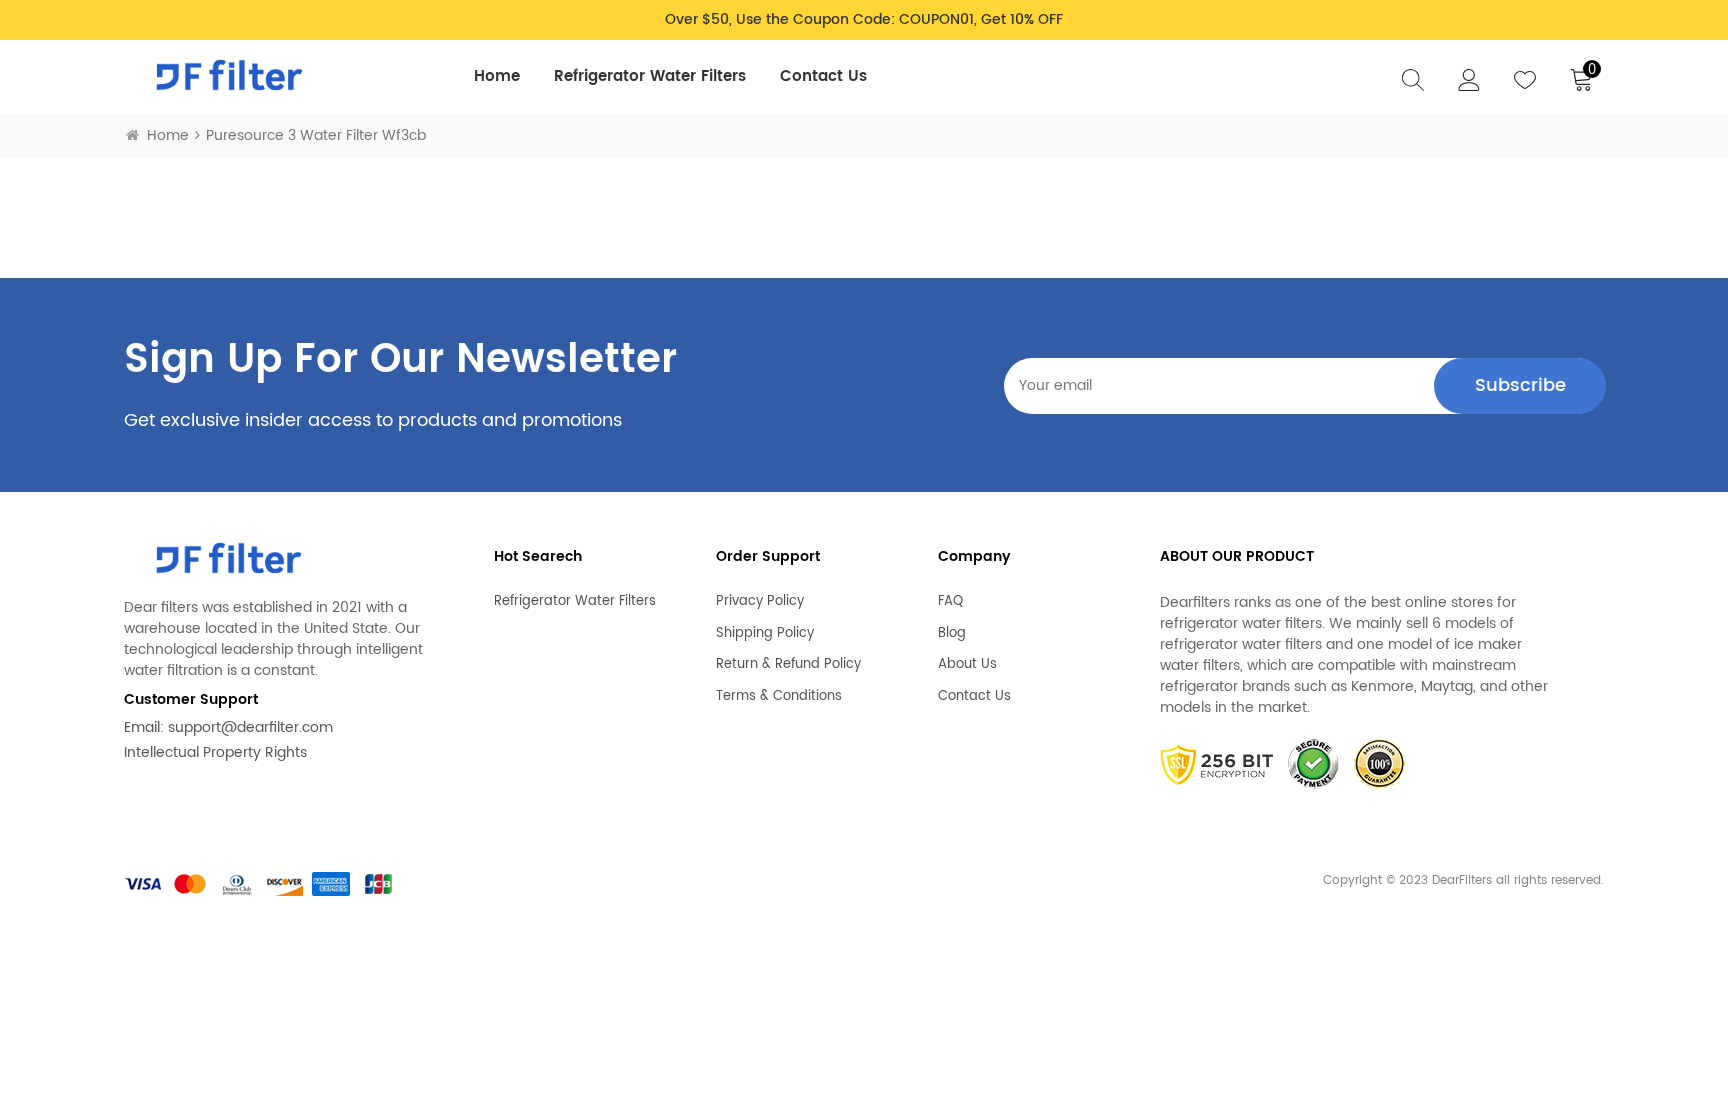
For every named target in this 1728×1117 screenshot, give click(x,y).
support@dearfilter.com (250, 727)
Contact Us (823, 76)
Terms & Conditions (779, 697)
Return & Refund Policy (788, 665)
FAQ (950, 602)
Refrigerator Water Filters (650, 76)
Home (497, 76)
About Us (967, 665)
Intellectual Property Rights (215, 752)
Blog (952, 634)
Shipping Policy (765, 634)
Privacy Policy (760, 602)
